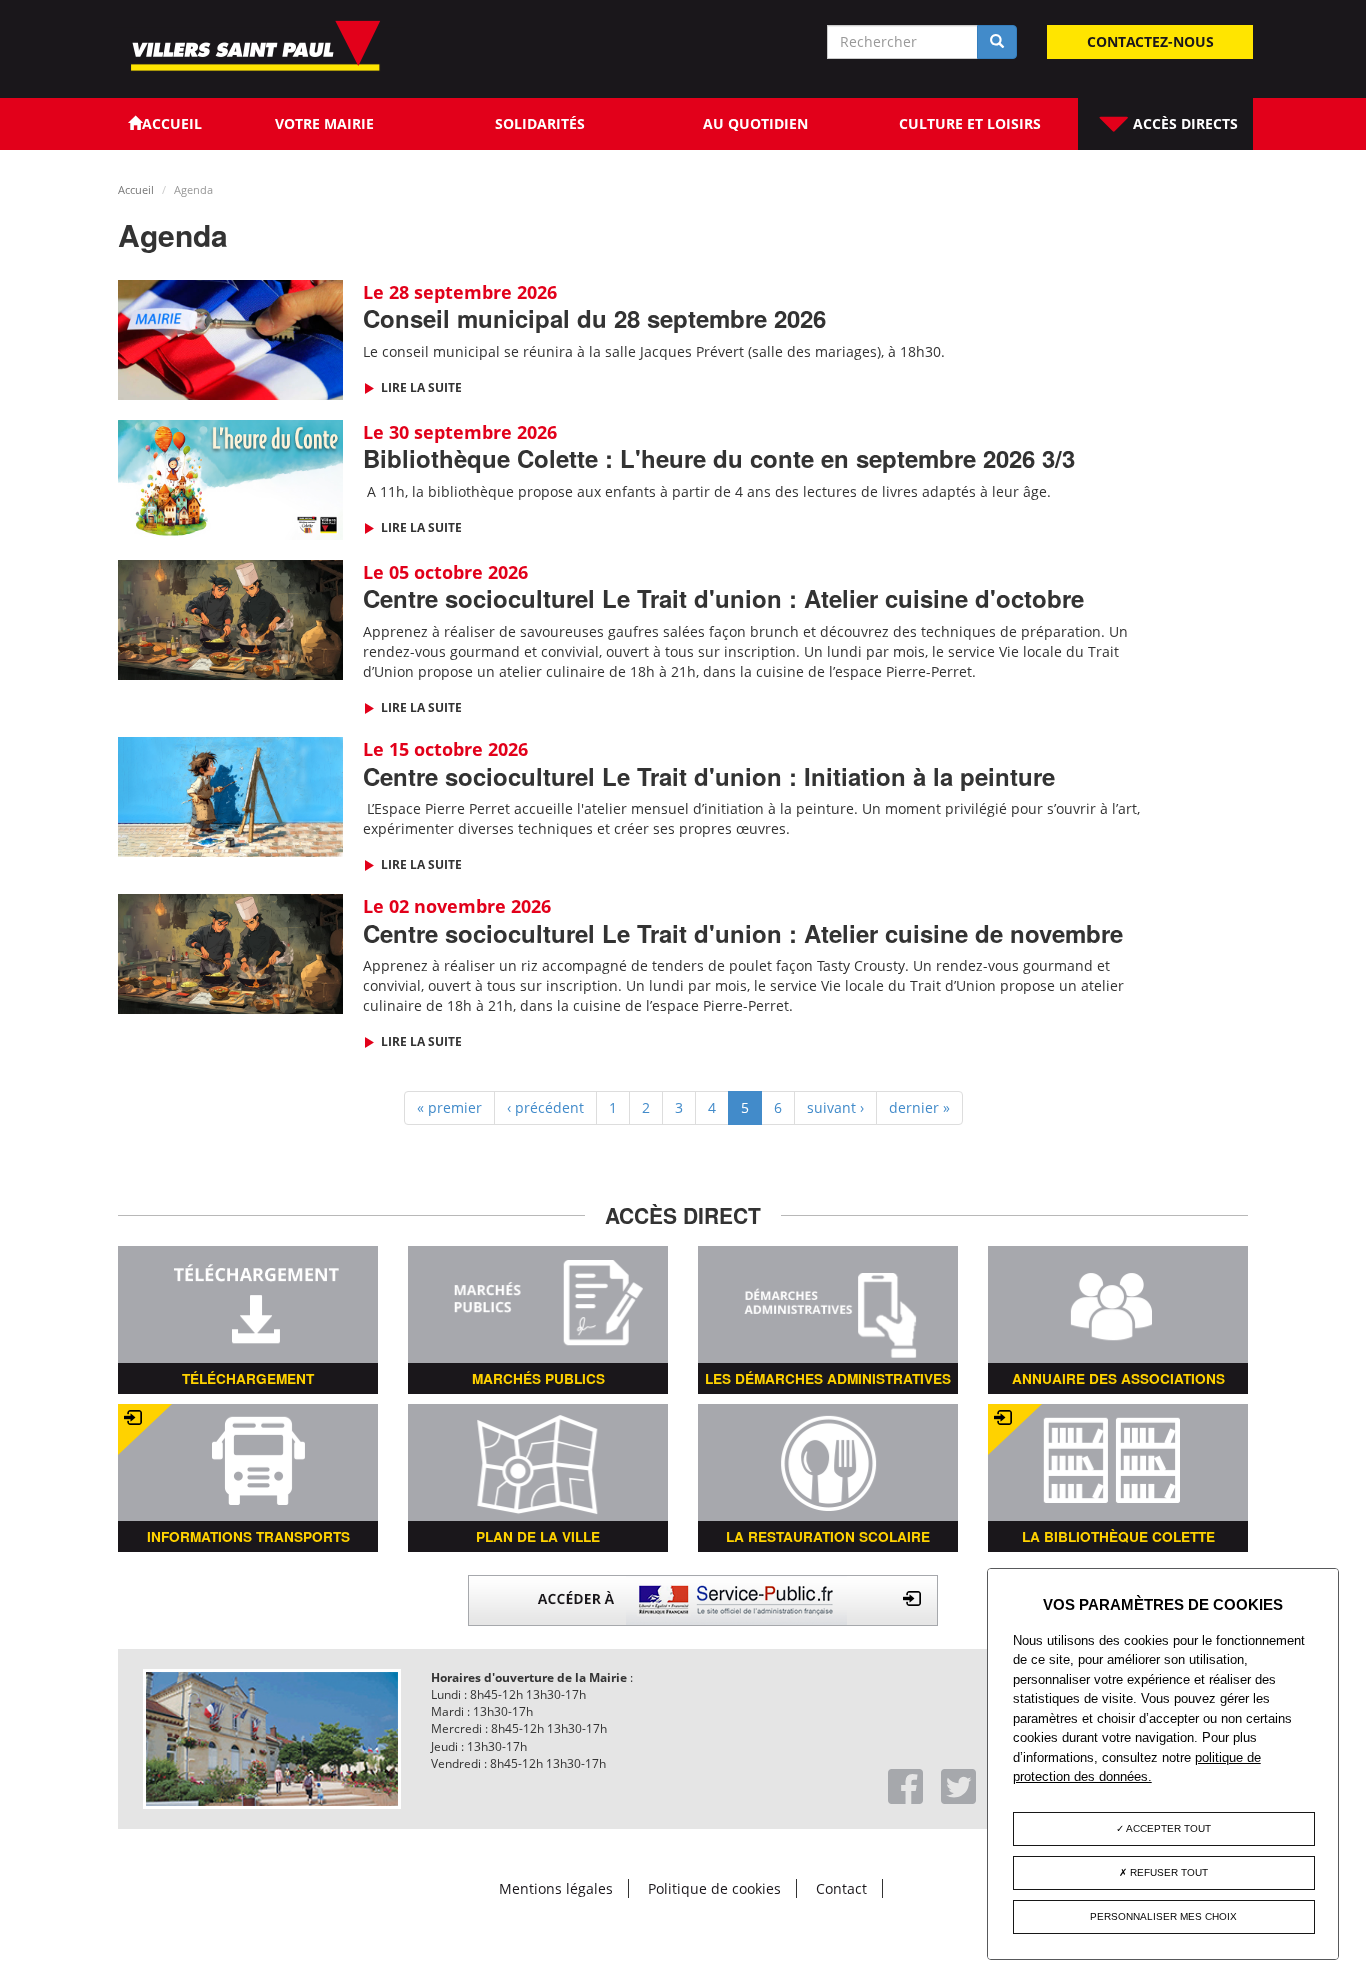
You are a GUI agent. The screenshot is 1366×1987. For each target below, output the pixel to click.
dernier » (919, 1107)
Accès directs (1183, 123)
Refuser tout (1167, 1872)
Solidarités (540, 123)
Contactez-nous (1150, 41)
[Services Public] (703, 1598)
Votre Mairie (324, 123)
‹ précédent (545, 1107)
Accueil (136, 189)
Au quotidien (755, 123)
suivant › (835, 1107)
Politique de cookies (714, 1888)
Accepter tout (1167, 1828)
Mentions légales (556, 1888)
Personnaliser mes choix (1163, 1916)
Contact (841, 1888)
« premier (449, 1107)
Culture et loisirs (970, 123)
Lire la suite (420, 387)
